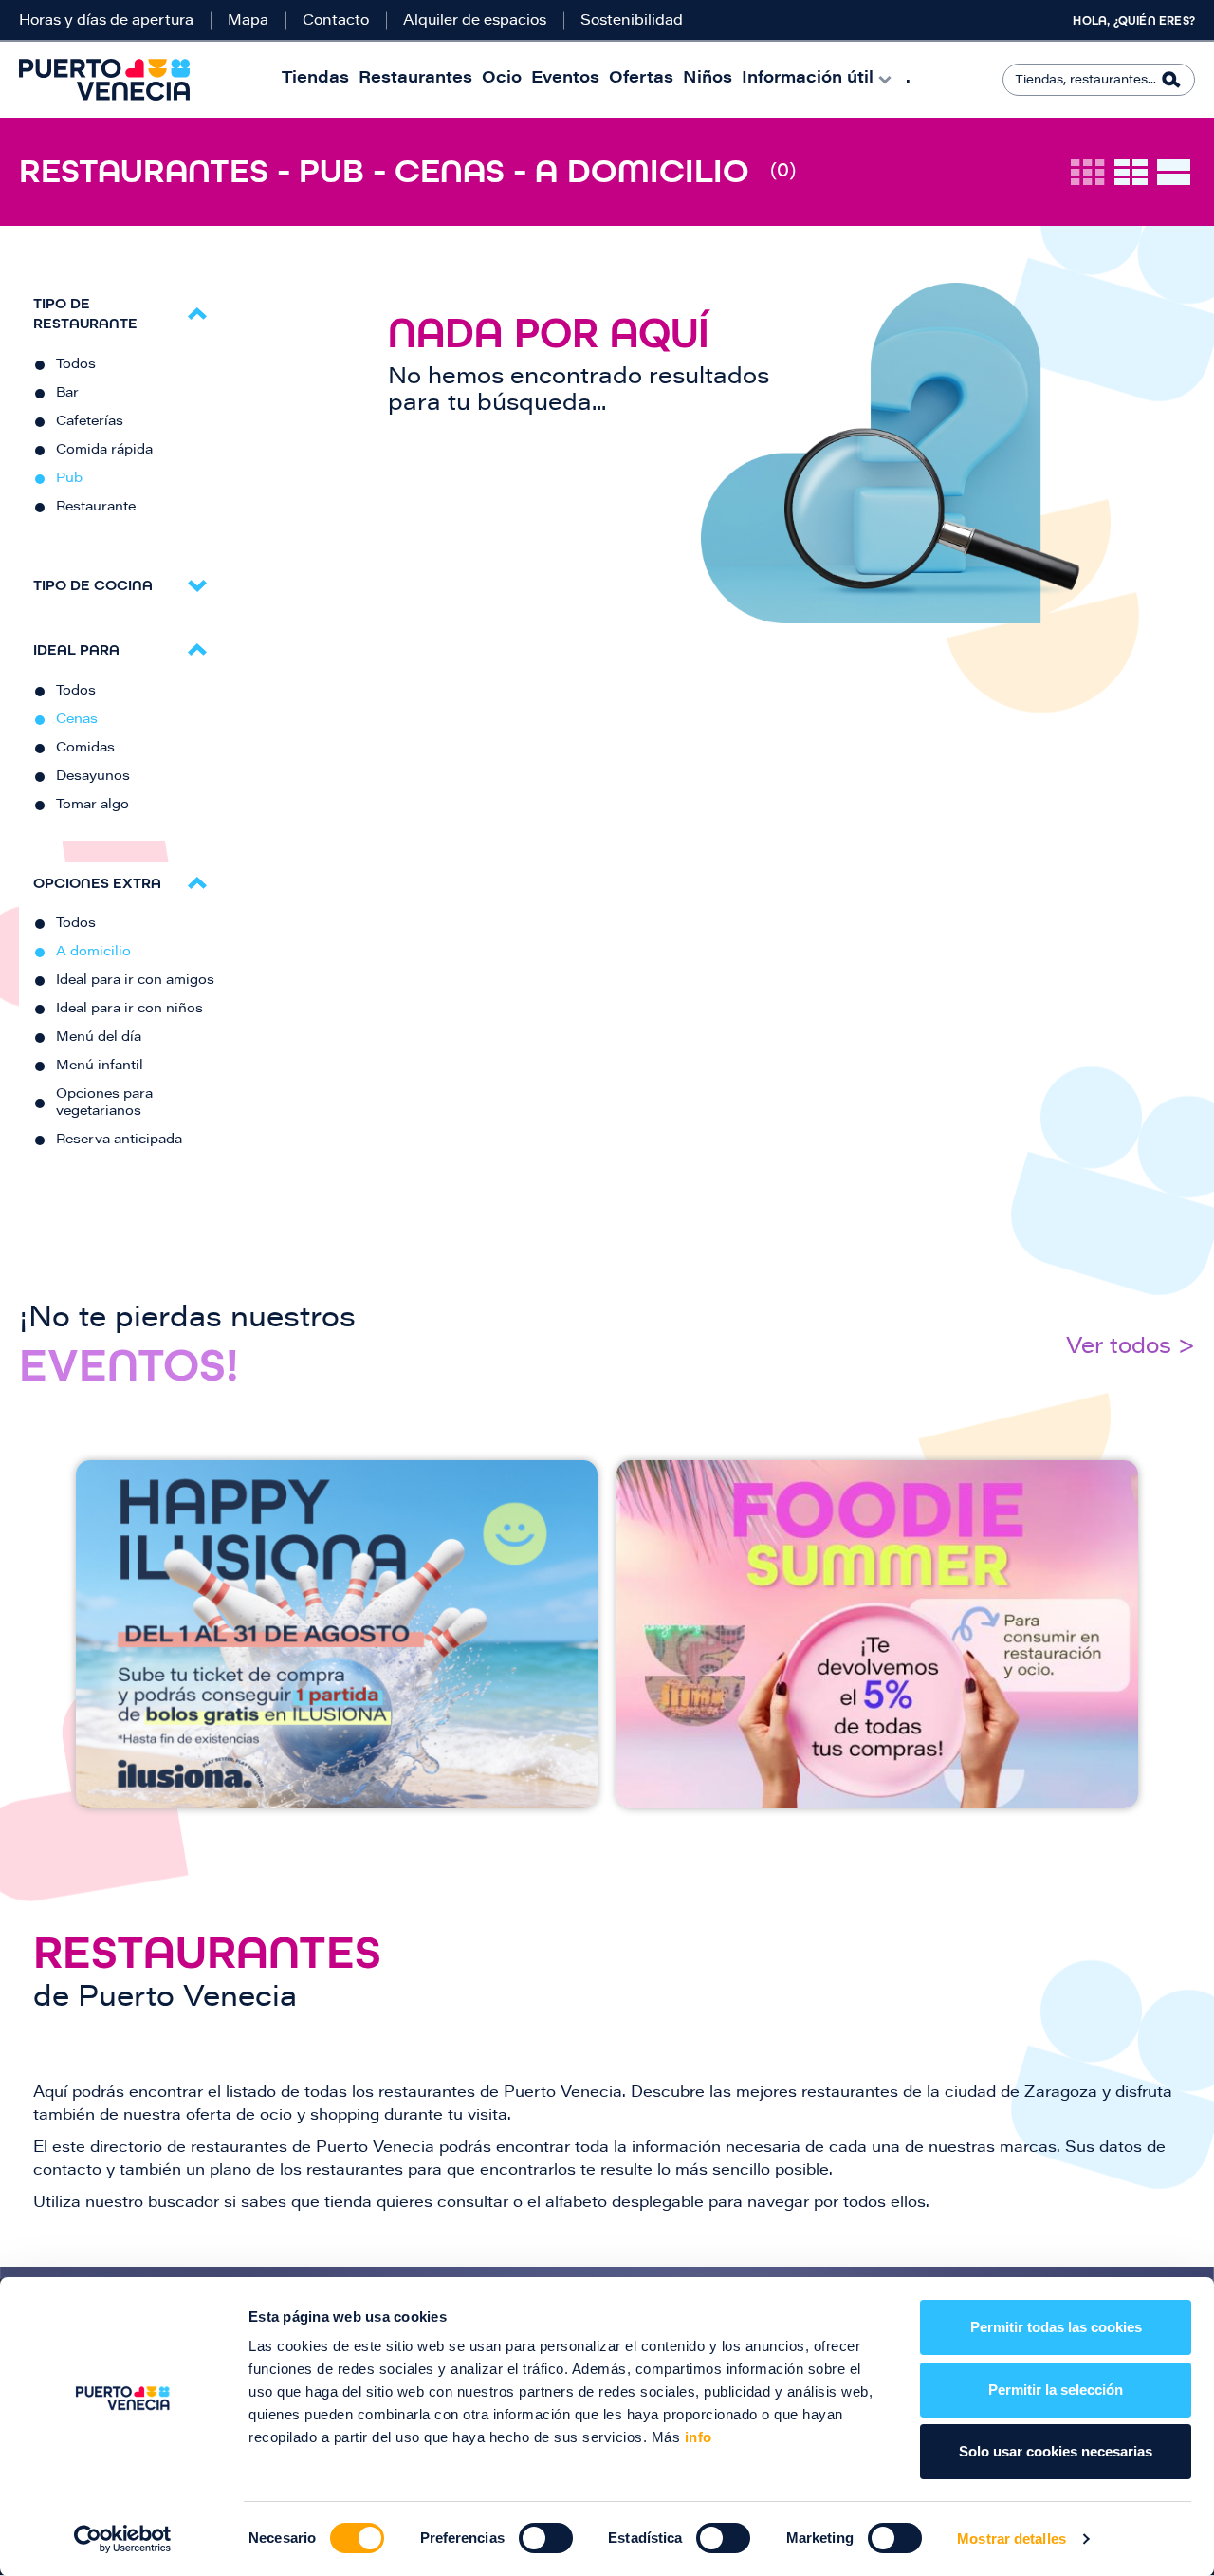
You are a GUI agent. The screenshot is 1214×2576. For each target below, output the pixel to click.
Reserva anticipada (119, 1140)
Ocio (502, 79)
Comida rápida (104, 451)
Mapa (248, 21)
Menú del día (99, 1038)
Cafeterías (90, 422)
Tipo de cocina (93, 585)
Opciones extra (97, 883)
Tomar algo (92, 806)
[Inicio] (104, 80)
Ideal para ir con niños (129, 1010)
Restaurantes (415, 79)
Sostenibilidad (632, 21)
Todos (76, 365)
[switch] (546, 2538)
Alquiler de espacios (475, 21)
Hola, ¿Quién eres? (1134, 21)
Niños (708, 79)
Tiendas (315, 79)
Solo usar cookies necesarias (1056, 2451)
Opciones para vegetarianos (104, 1103)
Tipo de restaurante (85, 313)
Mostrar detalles (1012, 2539)
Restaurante (96, 508)
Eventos (565, 79)
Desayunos (93, 777)
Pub (69, 479)
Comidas (85, 749)
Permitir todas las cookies (1056, 2327)
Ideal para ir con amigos (135, 981)
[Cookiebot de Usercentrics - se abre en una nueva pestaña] (123, 2539)
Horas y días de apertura (106, 21)
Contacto (336, 21)
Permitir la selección (1056, 2390)
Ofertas (641, 79)
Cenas (77, 720)
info (696, 2437)
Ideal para (76, 649)
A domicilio (93, 953)
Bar (67, 394)
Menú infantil (100, 1066)
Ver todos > (1131, 1348)
